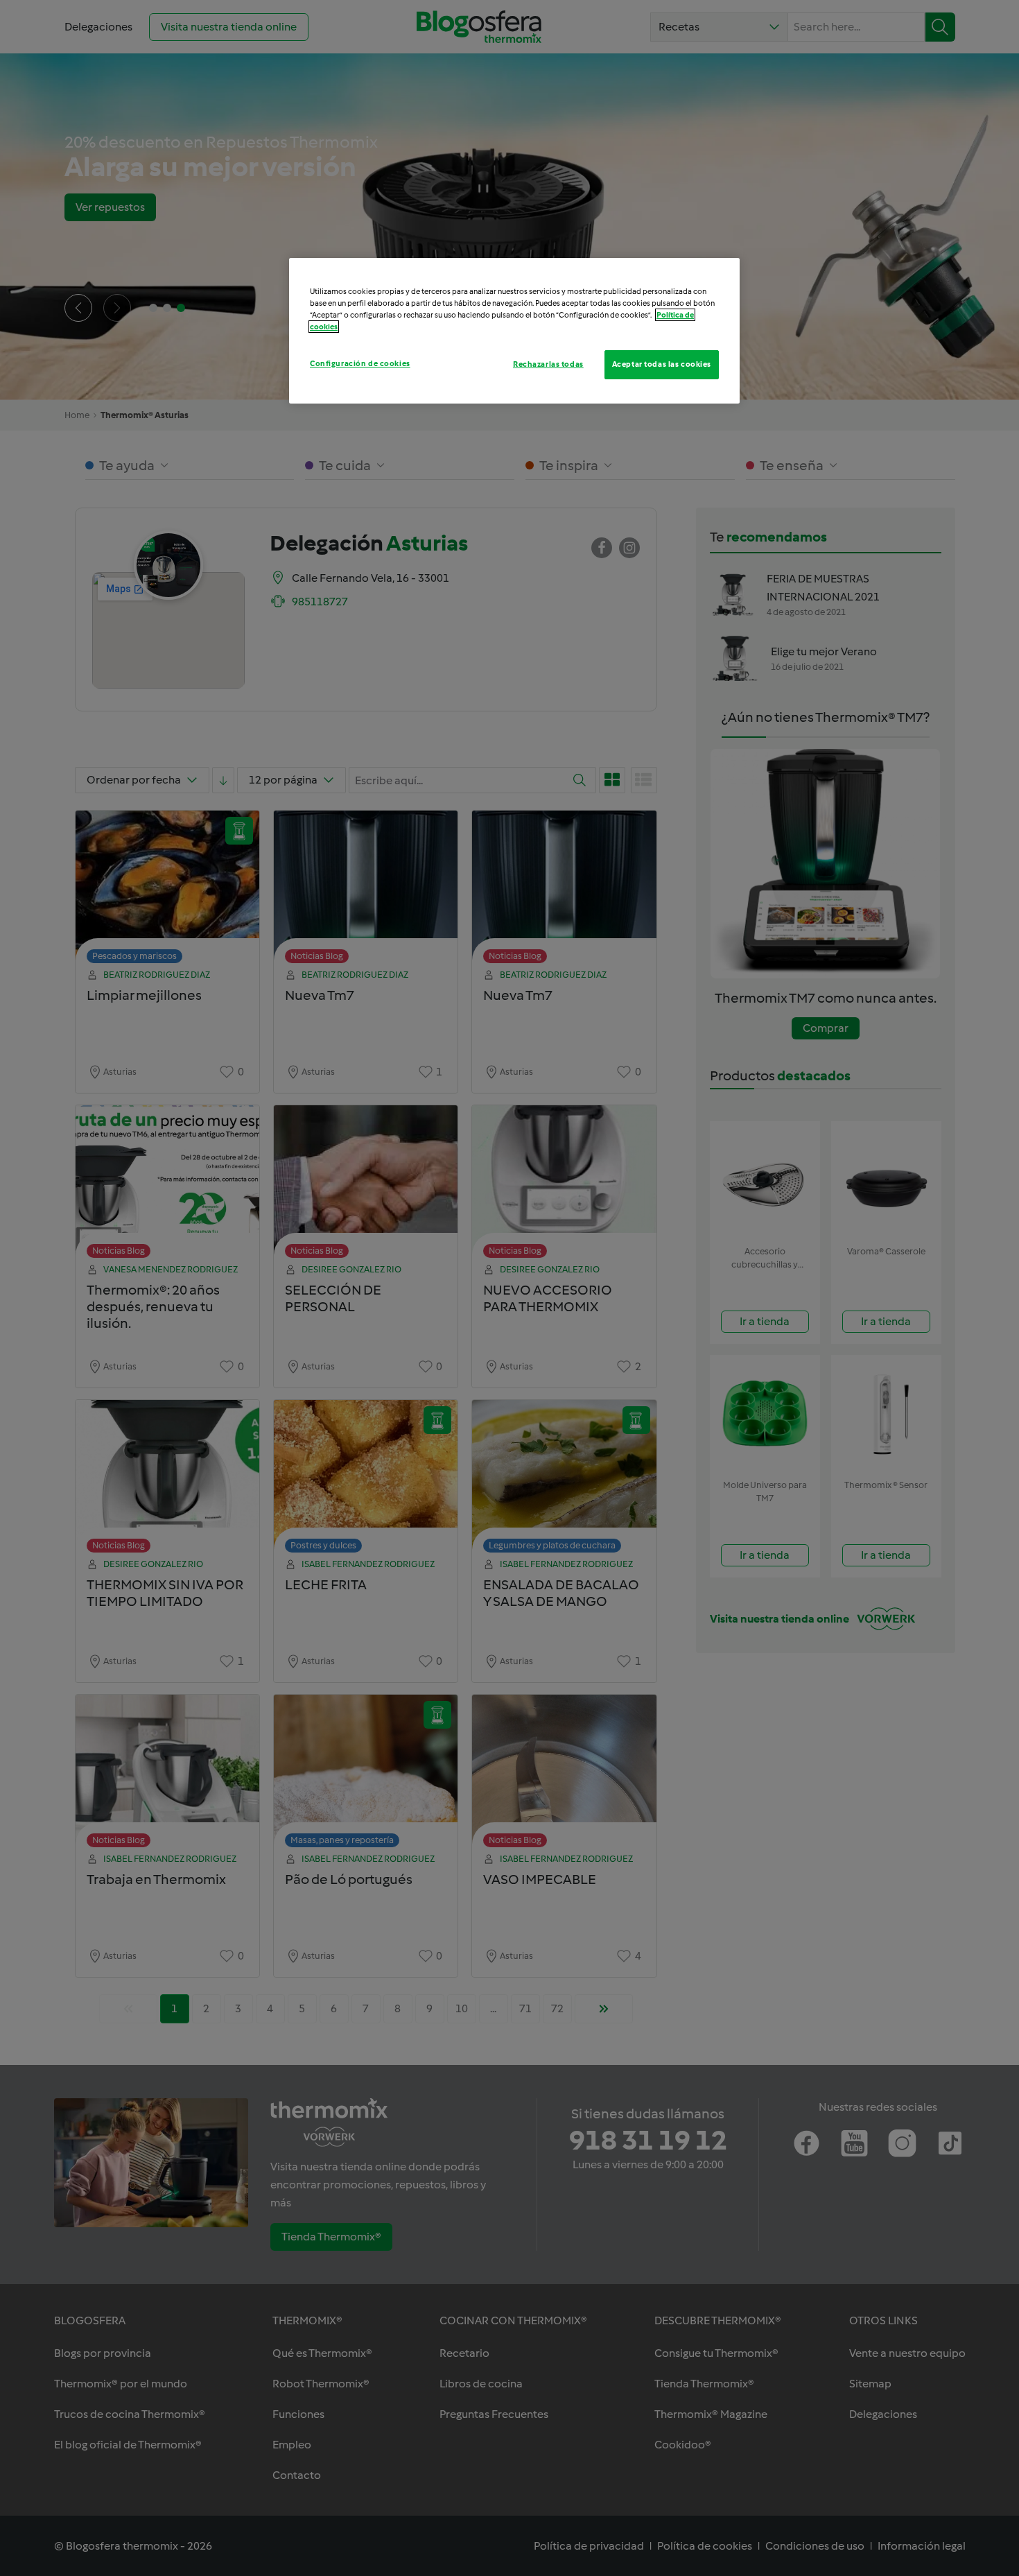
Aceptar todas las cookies (662, 364)
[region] (514, 331)
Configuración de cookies (360, 363)
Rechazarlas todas (548, 364)
